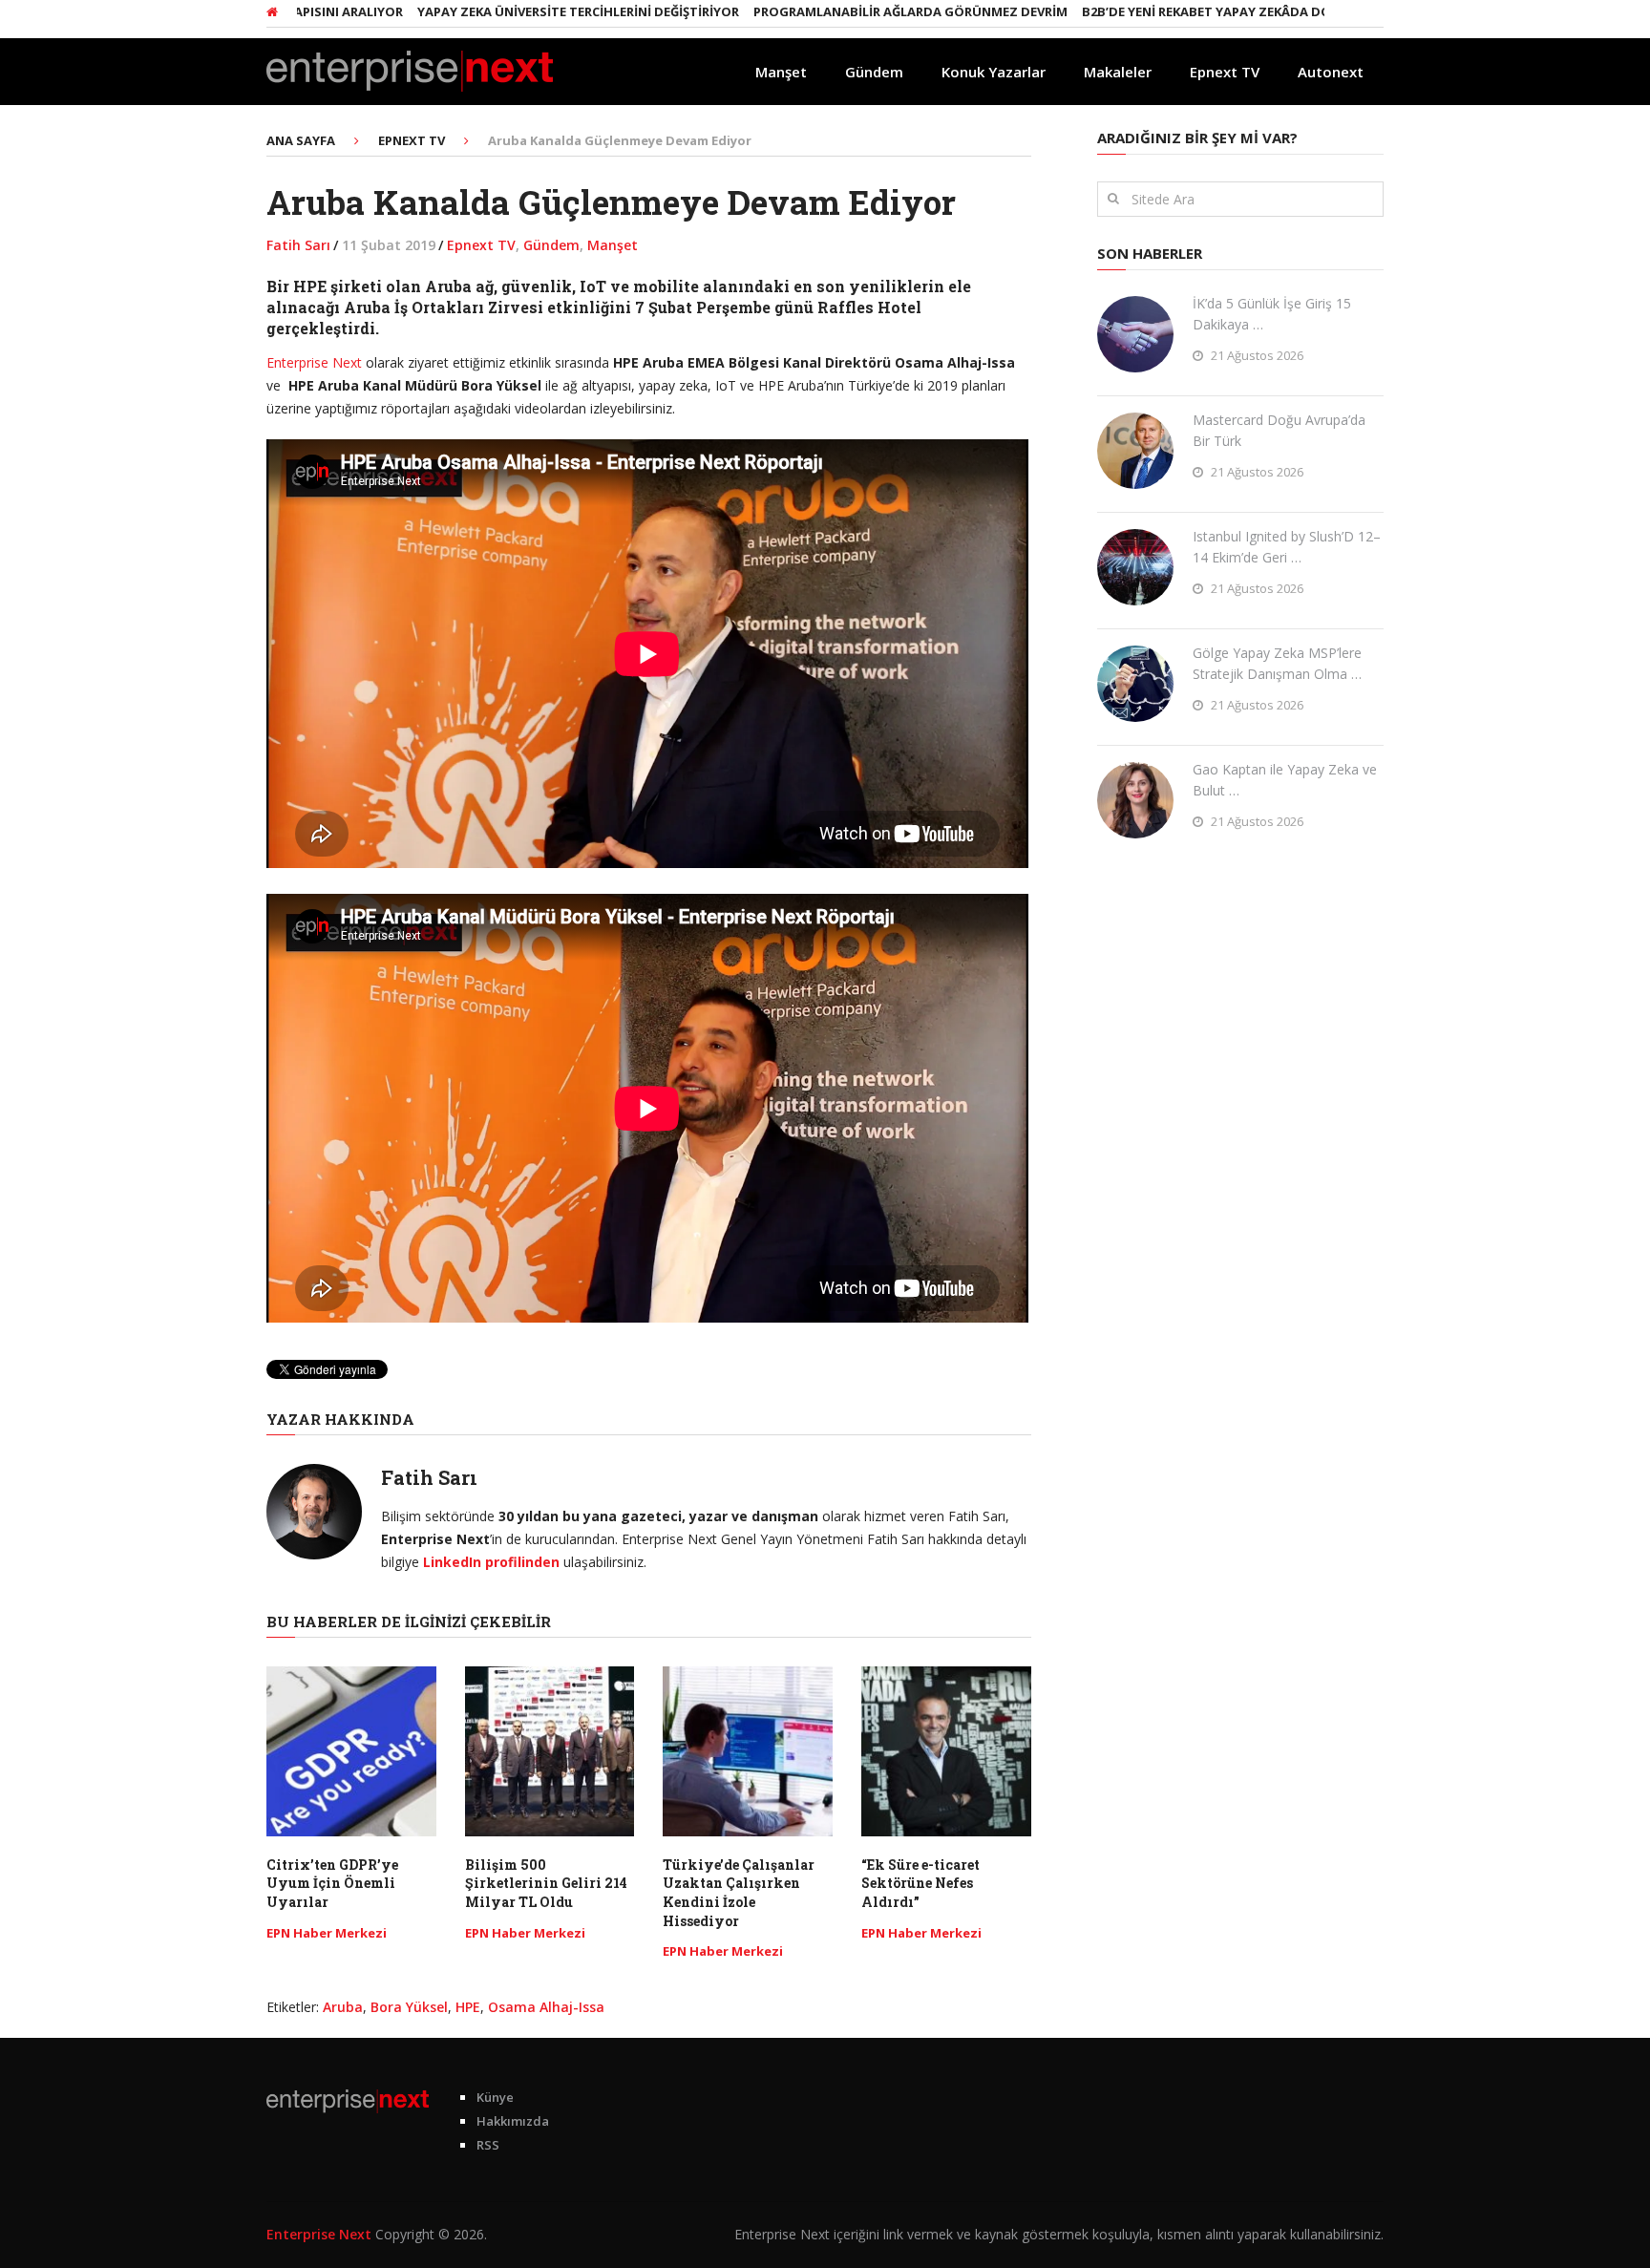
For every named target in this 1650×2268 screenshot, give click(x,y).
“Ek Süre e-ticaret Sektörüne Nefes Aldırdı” (920, 1883)
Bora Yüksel (409, 2007)
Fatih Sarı (298, 245)
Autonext (1331, 72)
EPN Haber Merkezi (327, 1933)
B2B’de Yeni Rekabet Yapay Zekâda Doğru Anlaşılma (1183, 11)
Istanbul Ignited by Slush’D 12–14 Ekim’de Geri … (1287, 547)
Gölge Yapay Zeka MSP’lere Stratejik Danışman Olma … (1277, 663)
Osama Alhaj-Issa (546, 2007)
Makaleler (1118, 72)
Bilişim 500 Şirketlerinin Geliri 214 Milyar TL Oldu (546, 1883)
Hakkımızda (513, 2121)
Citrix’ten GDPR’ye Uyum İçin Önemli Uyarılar (332, 1883)
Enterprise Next (314, 362)
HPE (468, 2007)
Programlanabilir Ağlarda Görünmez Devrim (837, 11)
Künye (495, 2097)
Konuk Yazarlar (994, 72)
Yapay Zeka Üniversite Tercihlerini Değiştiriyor (505, 11)
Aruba (343, 2007)
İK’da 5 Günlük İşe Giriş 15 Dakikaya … (1272, 314)
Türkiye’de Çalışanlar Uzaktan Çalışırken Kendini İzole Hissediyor (739, 1893)
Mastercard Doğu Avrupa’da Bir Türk (1279, 430)
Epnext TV (1225, 72)
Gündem (874, 72)
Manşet (781, 72)
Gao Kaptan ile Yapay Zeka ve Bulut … (1285, 780)
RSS (488, 2145)
